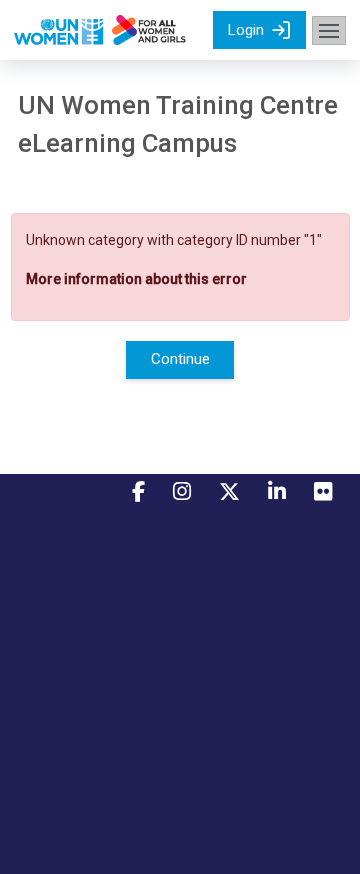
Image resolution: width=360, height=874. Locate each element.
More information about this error (136, 279)
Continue (180, 359)
